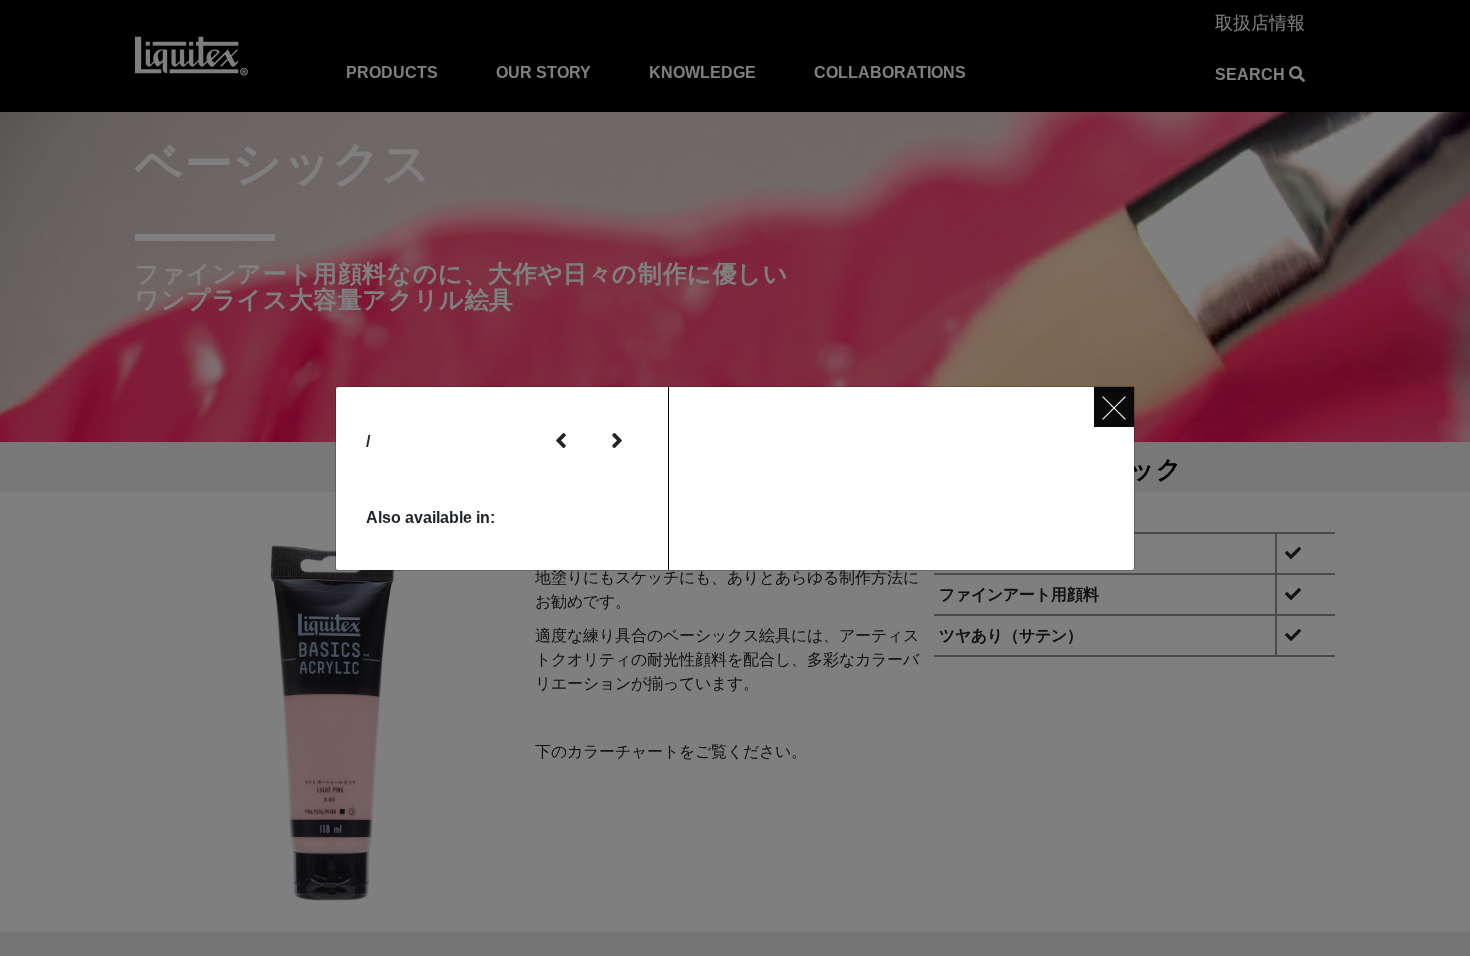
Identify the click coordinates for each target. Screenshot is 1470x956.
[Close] (1114, 407)
